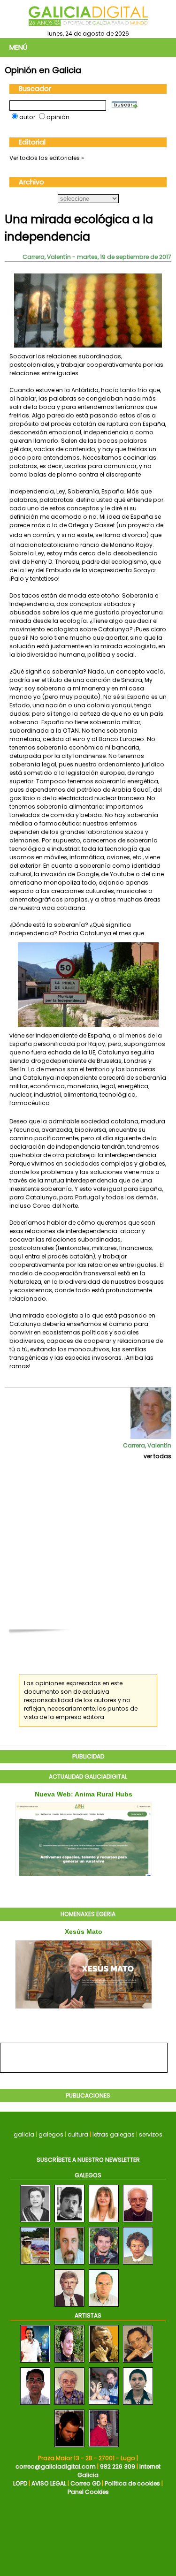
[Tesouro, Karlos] (104, 2405)
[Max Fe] (69, 2363)
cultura (78, 2134)
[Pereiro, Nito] (35, 2405)
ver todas (157, 1456)
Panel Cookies (88, 2492)
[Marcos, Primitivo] (138, 2363)
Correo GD (85, 2483)
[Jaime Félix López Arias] (104, 2307)
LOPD (20, 2483)
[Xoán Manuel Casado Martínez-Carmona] (69, 2223)
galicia (24, 2134)
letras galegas (114, 2134)
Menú (18, 47)
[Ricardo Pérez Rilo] (69, 2265)
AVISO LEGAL (49, 2483)
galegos (51, 2134)
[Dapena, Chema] (35, 2363)
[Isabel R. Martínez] (35, 2265)
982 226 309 (118, 2466)
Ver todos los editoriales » (47, 158)
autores (105, 1700)
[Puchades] (69, 2405)
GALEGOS (88, 2175)
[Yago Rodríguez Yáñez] (104, 2265)
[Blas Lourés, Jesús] (104, 2447)
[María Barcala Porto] (35, 2223)
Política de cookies (132, 2483)
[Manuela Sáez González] (138, 2265)
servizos (151, 2134)
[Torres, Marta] (138, 2405)
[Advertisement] (88, 1549)
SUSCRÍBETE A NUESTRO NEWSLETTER (88, 2160)
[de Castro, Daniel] (69, 2447)
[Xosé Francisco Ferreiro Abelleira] (69, 2307)
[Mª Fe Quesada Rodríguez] (104, 2223)
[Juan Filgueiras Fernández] (138, 2223)
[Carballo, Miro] (104, 2363)
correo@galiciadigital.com (56, 2466)
